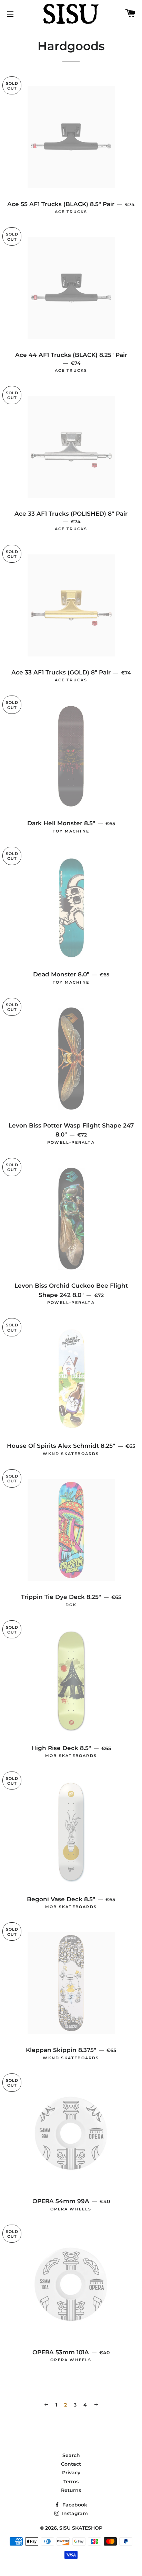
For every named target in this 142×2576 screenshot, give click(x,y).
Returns (71, 2490)
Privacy (71, 2473)
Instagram (74, 2513)
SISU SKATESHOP (81, 2528)
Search (71, 2455)
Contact (71, 2464)
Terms (71, 2482)
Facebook (74, 2505)
